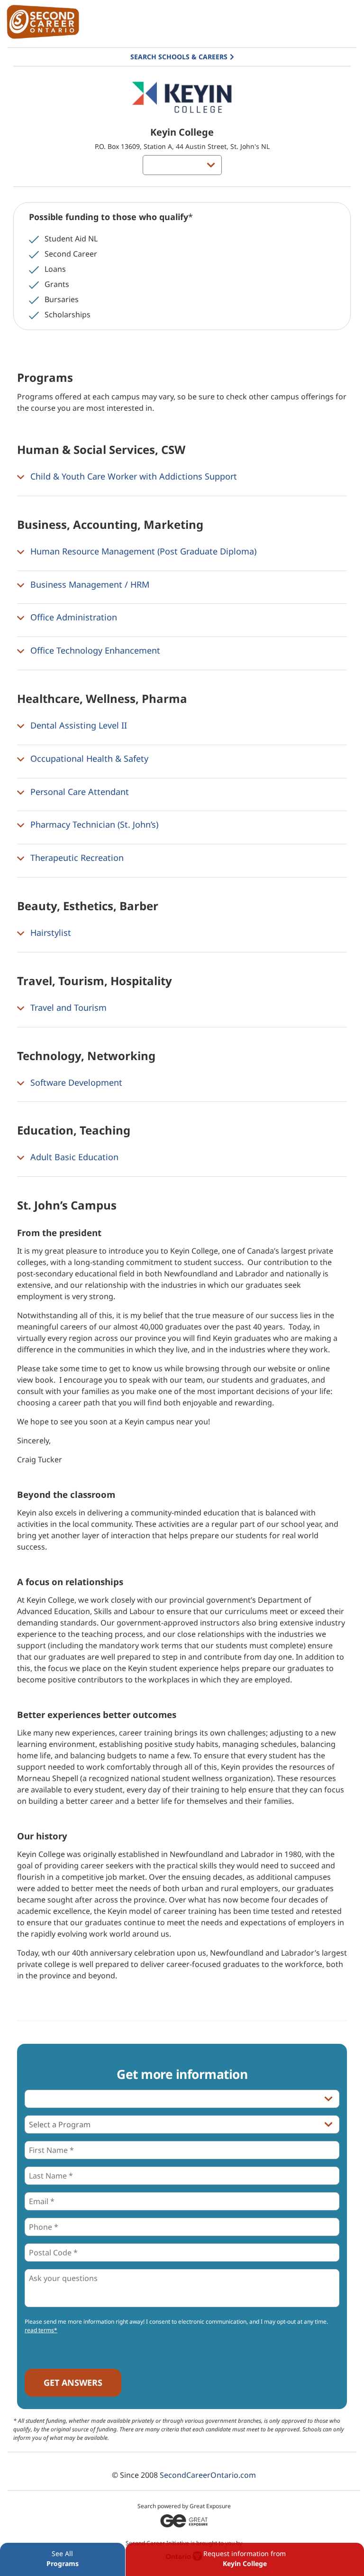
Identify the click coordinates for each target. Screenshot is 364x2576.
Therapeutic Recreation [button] (76, 858)
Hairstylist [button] (50, 933)
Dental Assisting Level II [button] (77, 725)
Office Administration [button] (73, 618)
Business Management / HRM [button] (89, 584)
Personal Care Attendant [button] (78, 792)
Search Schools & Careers (179, 57)
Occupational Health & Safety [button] (88, 758)
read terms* (41, 2330)
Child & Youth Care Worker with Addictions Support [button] (132, 476)
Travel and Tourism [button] (67, 1007)
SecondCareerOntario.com (208, 2475)
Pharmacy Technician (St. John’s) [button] (93, 825)
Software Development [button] (75, 1082)
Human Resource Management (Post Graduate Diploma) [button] (142, 551)
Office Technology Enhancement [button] (94, 650)
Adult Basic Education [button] (73, 1157)
